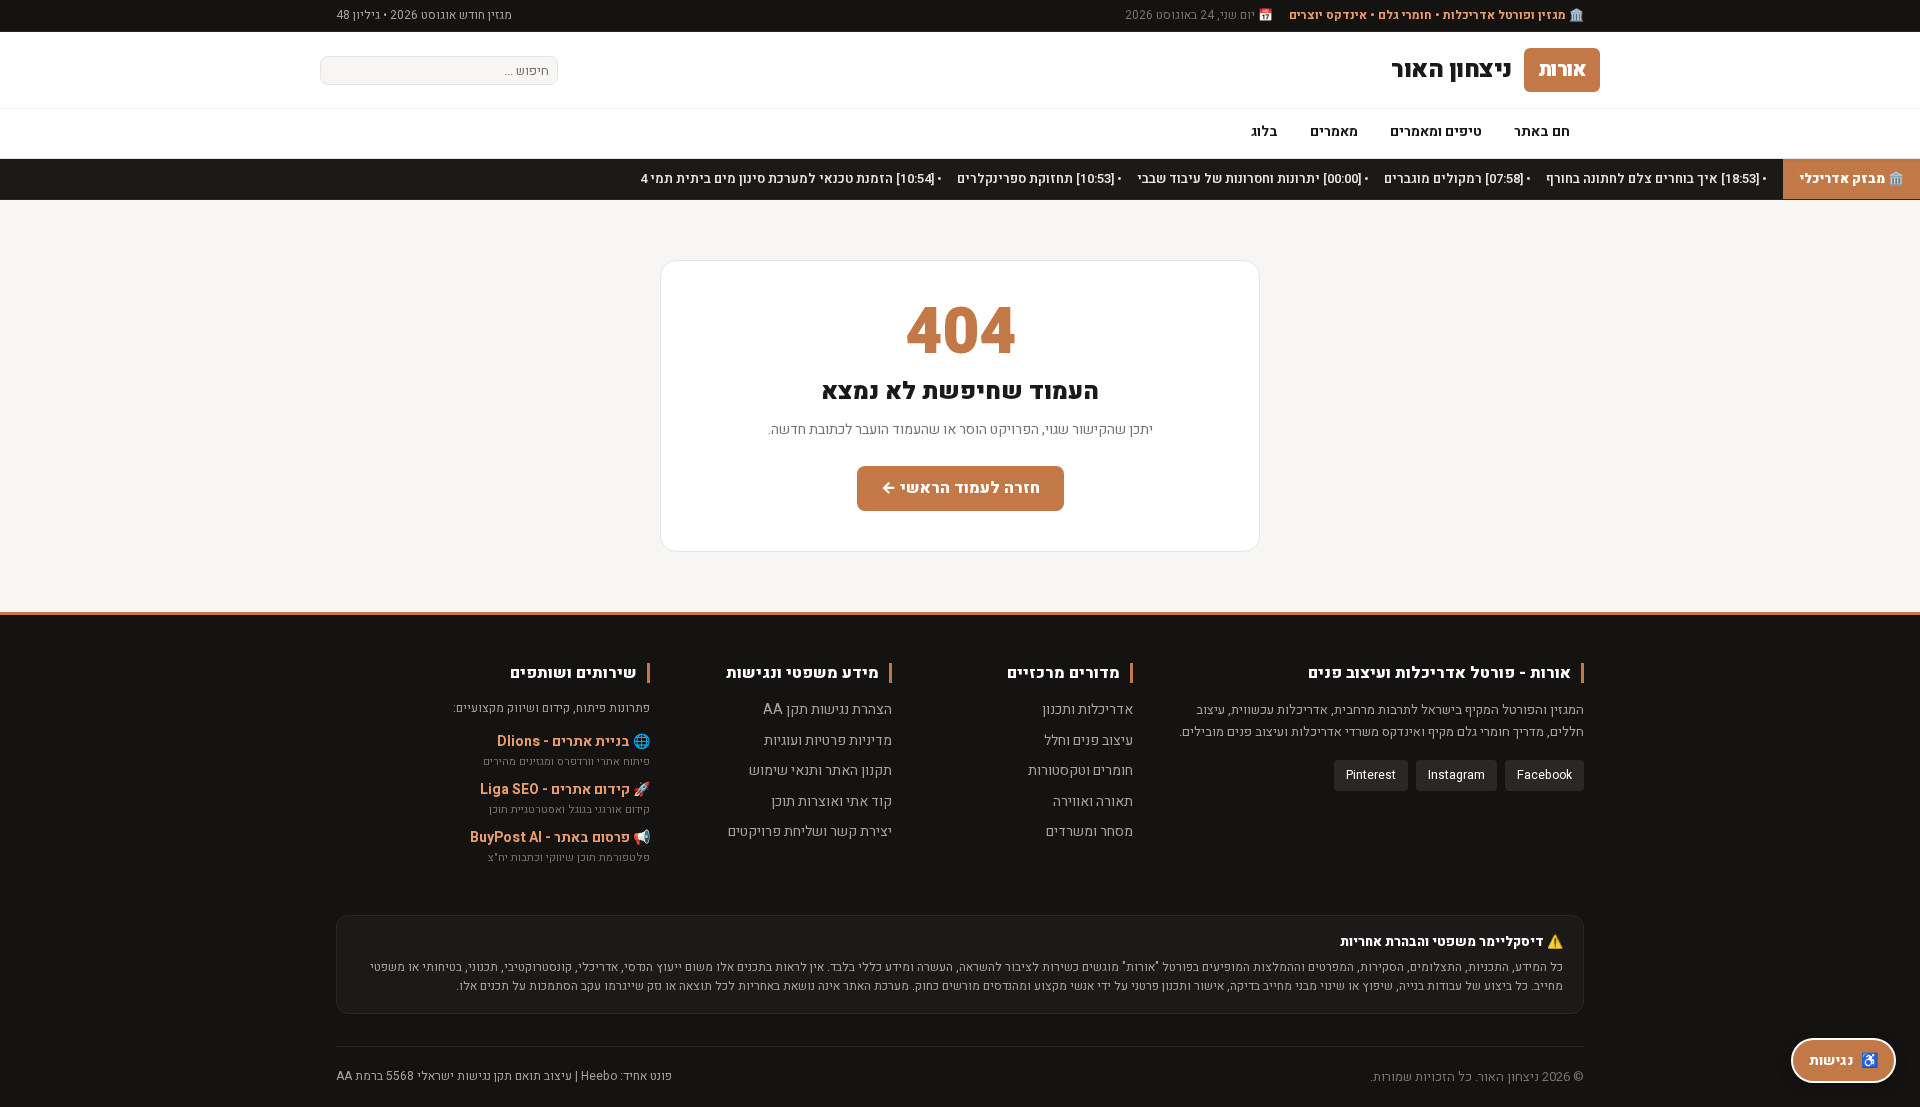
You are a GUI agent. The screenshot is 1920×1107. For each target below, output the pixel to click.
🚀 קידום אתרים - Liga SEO (565, 789)
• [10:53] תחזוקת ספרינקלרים (1038, 178)
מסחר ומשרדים (1089, 831)
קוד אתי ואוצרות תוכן (831, 801)
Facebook (1544, 775)
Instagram (1456, 775)
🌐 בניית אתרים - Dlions (573, 741)
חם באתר (1542, 131)
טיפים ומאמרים (1436, 131)
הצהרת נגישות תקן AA (827, 709)
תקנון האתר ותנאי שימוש (820, 770)
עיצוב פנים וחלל (1088, 740)
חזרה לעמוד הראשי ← (960, 488)
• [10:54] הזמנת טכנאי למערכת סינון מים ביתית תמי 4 (789, 178)
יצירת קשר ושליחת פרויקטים (810, 831)
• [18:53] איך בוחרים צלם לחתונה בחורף (1655, 178)
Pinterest (1371, 775)
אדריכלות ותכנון (1087, 709)
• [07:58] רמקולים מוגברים (1456, 178)
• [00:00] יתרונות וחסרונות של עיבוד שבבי (1251, 178)
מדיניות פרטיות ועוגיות (828, 740)
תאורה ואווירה (1093, 801)
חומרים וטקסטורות (1080, 770)
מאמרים (1334, 131)
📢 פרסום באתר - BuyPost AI (560, 837)
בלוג (1264, 131)
